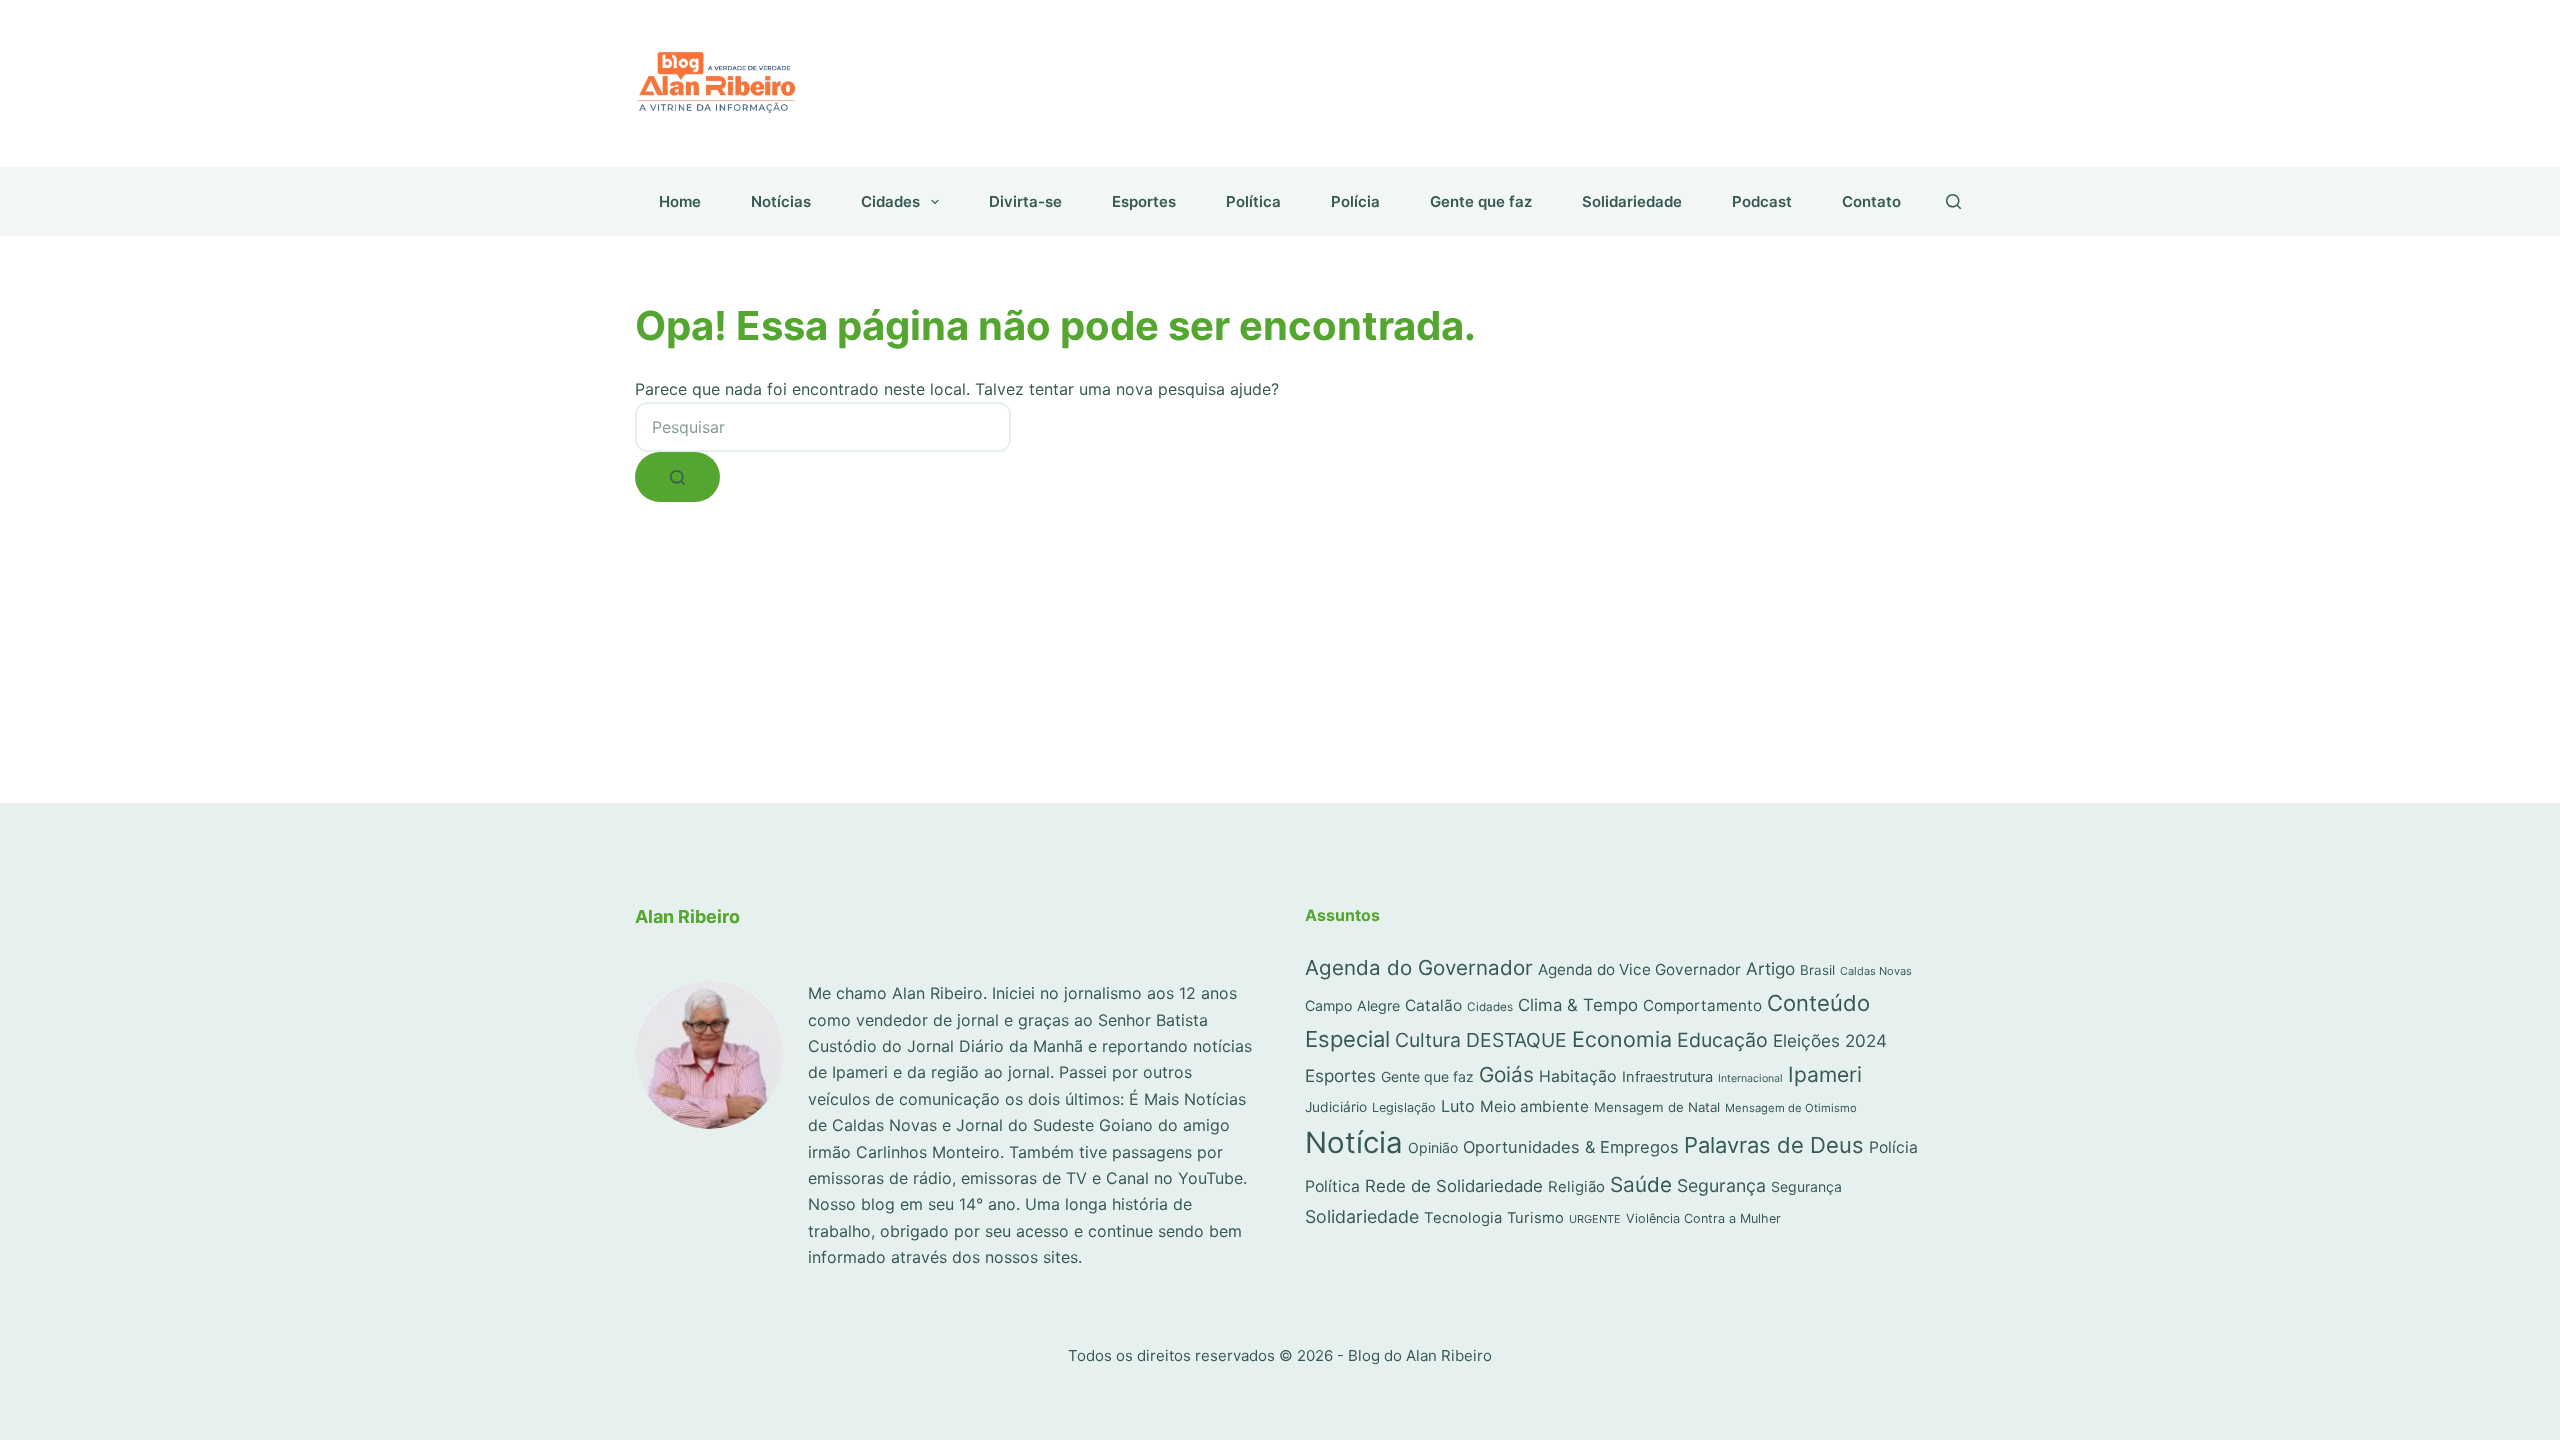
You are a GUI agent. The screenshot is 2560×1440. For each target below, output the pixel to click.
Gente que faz (1481, 201)
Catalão (1433, 1005)
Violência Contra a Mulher (1703, 1218)
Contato (1871, 201)
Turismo (1535, 1218)
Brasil (1817, 970)
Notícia (1354, 1142)
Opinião (1433, 1147)
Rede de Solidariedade (1454, 1186)
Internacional (1750, 1078)
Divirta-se (1025, 201)
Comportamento (1702, 1005)
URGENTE (1595, 1219)
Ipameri (1825, 1074)
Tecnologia (1463, 1218)
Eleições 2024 (1830, 1040)
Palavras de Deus (1774, 1145)
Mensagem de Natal (1657, 1107)
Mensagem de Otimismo (1791, 1108)
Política (1253, 201)
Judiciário (1336, 1107)
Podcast (1762, 201)
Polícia (1355, 201)
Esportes (1144, 201)
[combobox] (823, 427)
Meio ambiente (1534, 1106)
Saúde (1641, 1184)
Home (680, 201)
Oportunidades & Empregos (1571, 1147)
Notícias (781, 201)
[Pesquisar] (1953, 201)
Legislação (1404, 1107)
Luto (1458, 1106)
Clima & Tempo (1578, 1005)
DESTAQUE (1516, 1040)
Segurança (1721, 1185)
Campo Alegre (1352, 1005)
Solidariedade (1632, 201)
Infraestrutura (1667, 1077)
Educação (1722, 1040)
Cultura (1428, 1040)
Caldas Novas (1876, 971)
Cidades (890, 201)
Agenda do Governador (1419, 967)
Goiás (1506, 1074)
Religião (1576, 1187)
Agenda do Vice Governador (1639, 969)
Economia (1622, 1039)
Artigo (1770, 968)
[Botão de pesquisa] (677, 477)
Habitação (1578, 1076)
